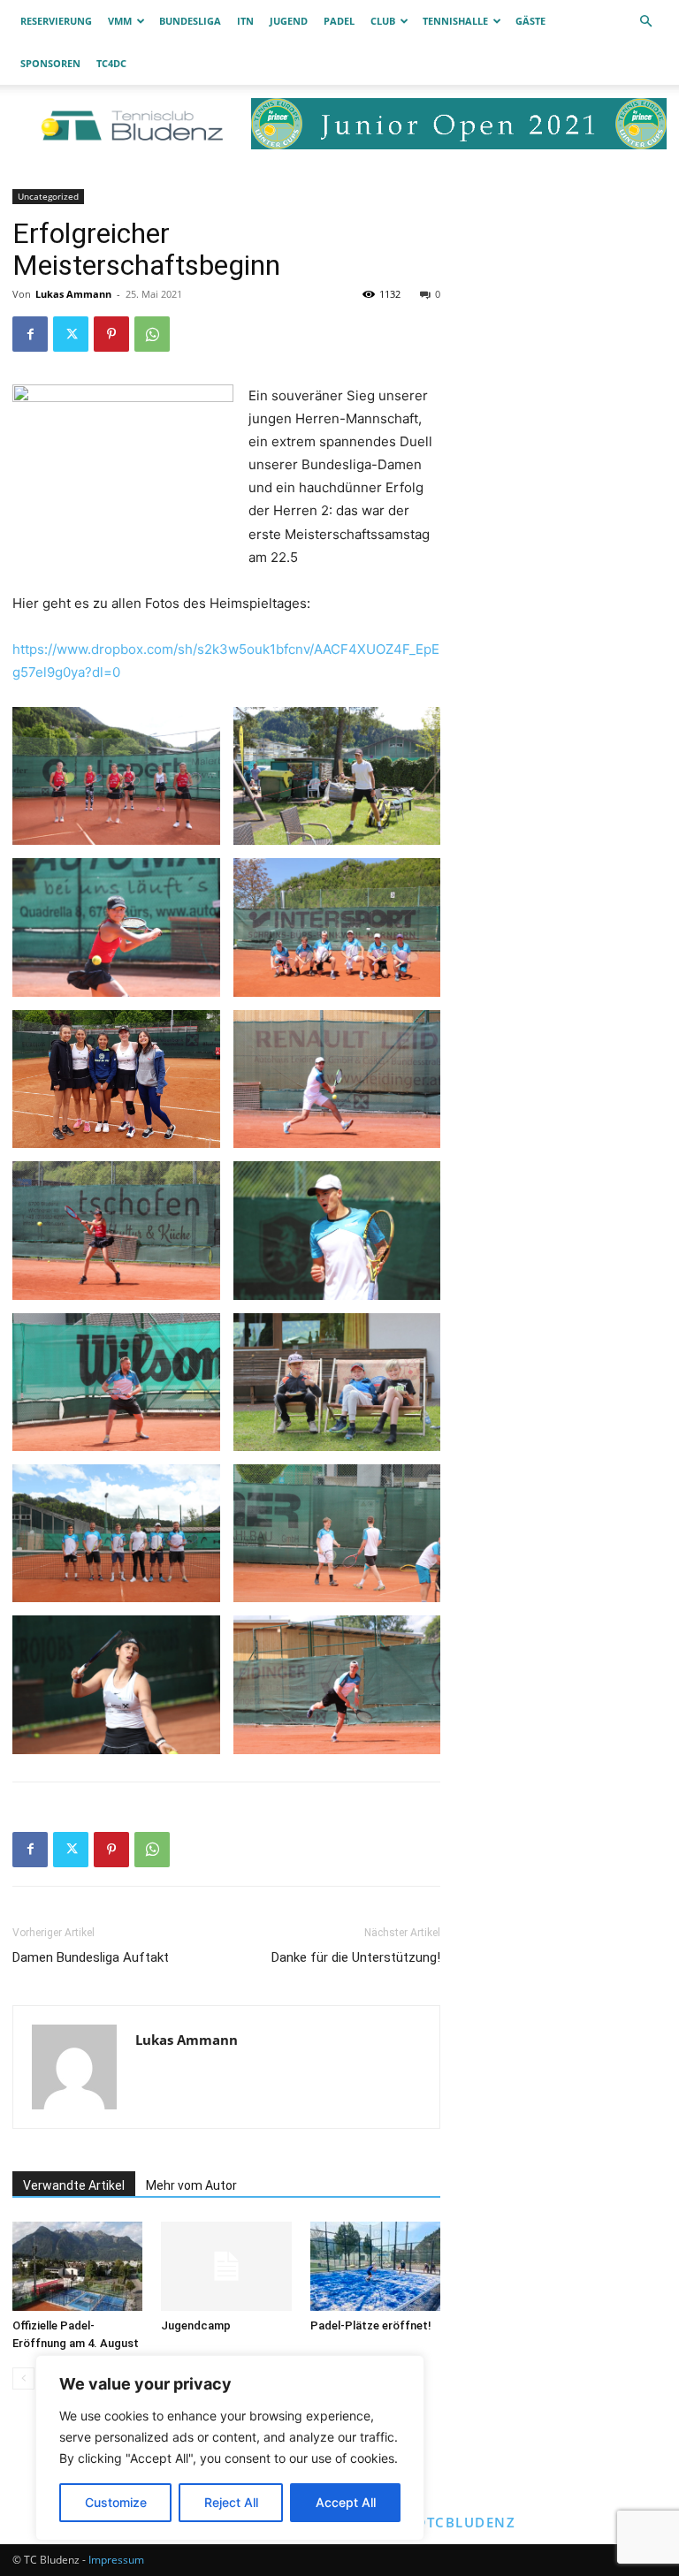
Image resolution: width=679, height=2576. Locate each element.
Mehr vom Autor (191, 2185)
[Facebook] (30, 334)
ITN (245, 21)
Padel (339, 21)
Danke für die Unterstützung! (356, 1957)
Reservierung (56, 21)
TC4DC (111, 63)
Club (383, 21)
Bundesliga (190, 21)
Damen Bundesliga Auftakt (91, 1957)
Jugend (289, 21)
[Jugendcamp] (226, 2266)
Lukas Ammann (73, 294)
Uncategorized (48, 196)
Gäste (530, 21)
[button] (645, 22)
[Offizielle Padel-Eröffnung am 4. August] (77, 2266)
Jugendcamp (196, 2325)
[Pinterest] (111, 334)
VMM (120, 21)
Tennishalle (455, 21)
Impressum (116, 2560)
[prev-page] (23, 2378)
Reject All (231, 2502)
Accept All (346, 2502)
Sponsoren (50, 63)
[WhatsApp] (152, 334)
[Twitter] (71, 334)
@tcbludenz (465, 2522)
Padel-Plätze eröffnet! (371, 2325)
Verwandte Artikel (74, 2185)
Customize (116, 2502)
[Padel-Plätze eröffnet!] (375, 2266)
